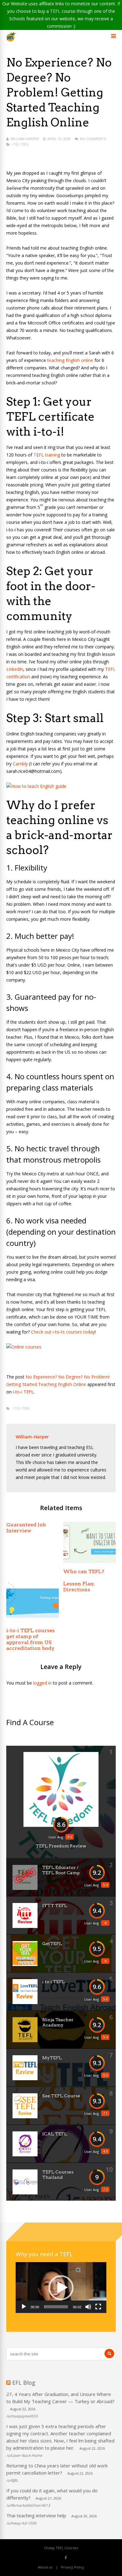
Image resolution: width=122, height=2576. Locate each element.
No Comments (93, 139)
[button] (61, 2288)
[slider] (56, 2307)
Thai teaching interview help (36, 2515)
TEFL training (47, 455)
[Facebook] (66, 2557)
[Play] (24, 2307)
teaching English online (70, 360)
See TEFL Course (61, 2096)
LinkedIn (15, 669)
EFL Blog (24, 2383)
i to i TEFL (20, 144)
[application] (61, 2288)
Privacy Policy (73, 2567)
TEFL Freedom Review (61, 1846)
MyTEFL (52, 2058)
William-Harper (25, 139)
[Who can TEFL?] (89, 1561)
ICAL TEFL (55, 2134)
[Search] (109, 2354)
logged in (42, 1683)
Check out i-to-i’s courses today (63, 1332)
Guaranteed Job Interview (26, 1528)
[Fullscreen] (98, 2307)
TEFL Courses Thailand (58, 2175)
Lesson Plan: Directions (79, 1587)
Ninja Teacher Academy (58, 2022)
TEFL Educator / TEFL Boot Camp (61, 1870)
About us (45, 2567)
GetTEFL (52, 1944)
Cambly (20, 764)
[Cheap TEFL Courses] (11, 40)
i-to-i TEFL (23, 1392)
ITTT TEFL (55, 1905)
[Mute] (88, 2307)
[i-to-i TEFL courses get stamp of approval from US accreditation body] (33, 1620)
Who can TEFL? (84, 1571)
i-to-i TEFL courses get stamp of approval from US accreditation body (30, 1639)
